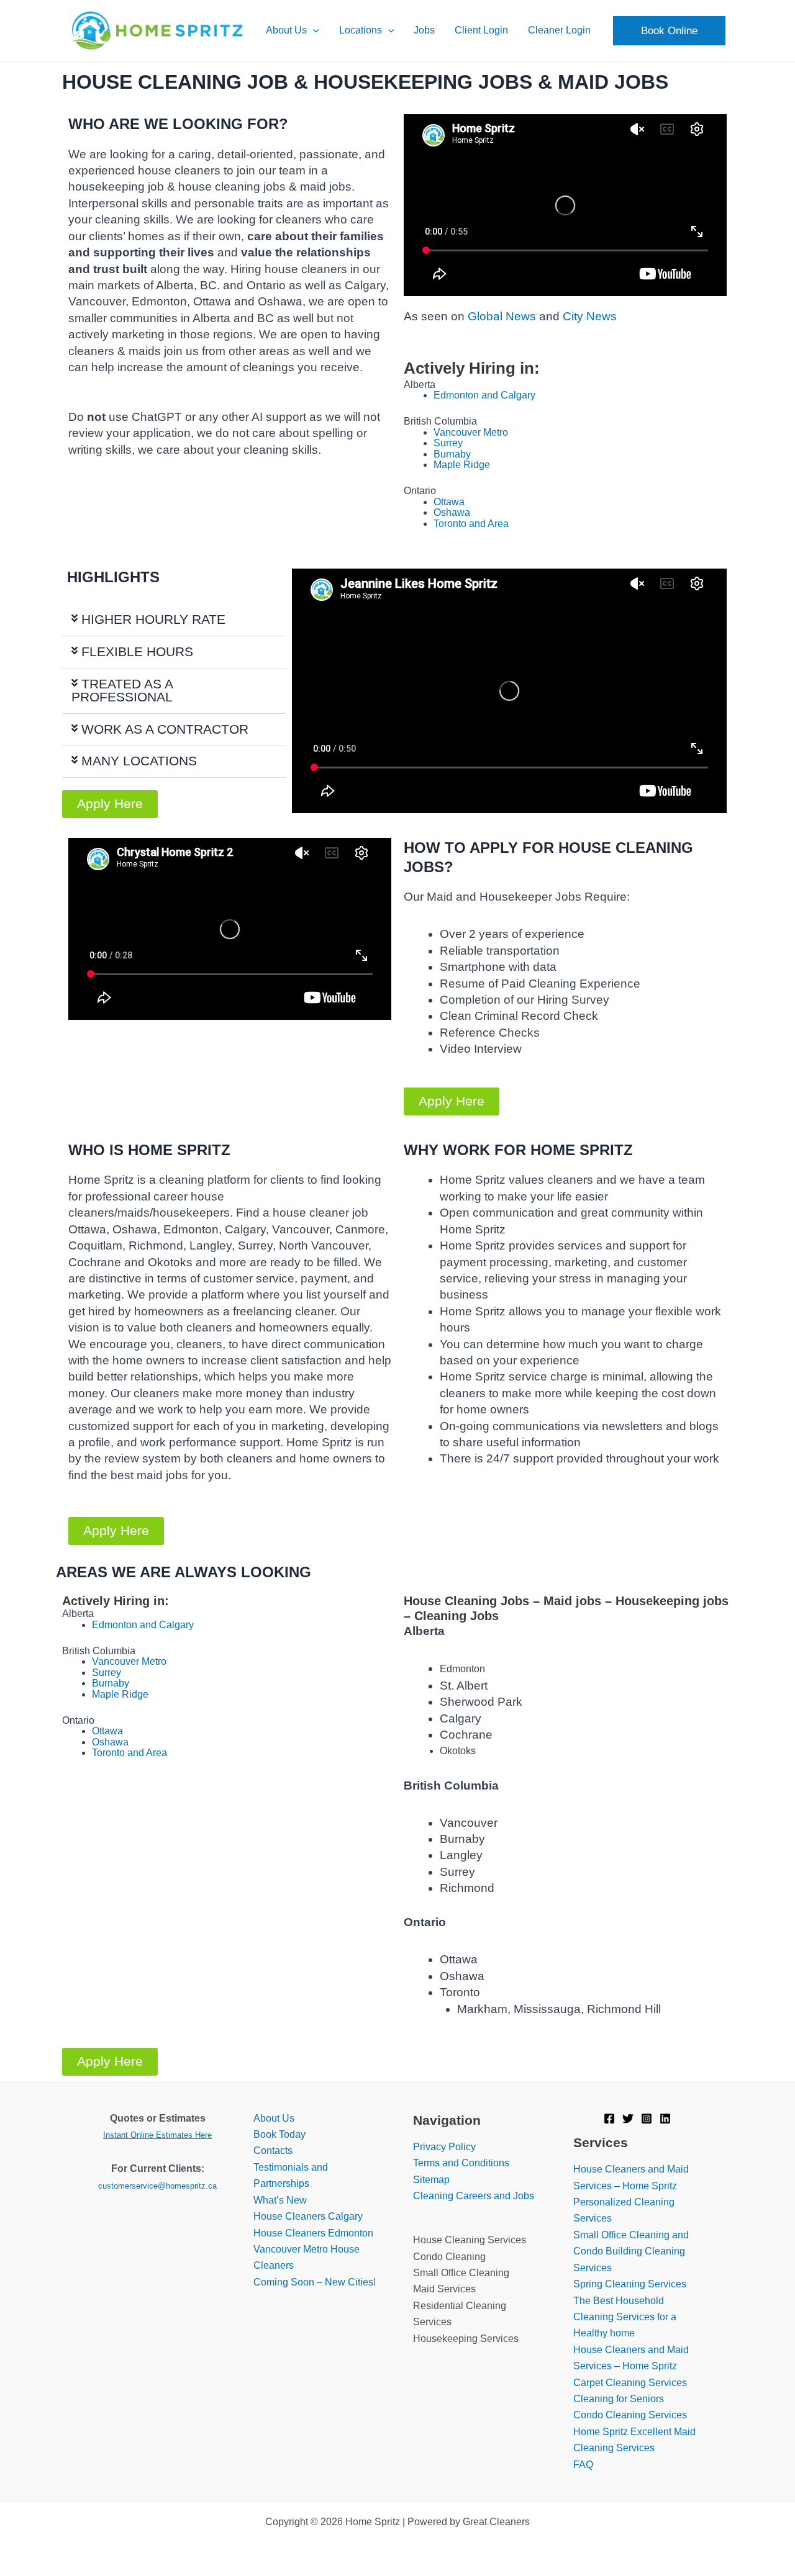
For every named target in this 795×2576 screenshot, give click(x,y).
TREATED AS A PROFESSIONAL (122, 690)
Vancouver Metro (471, 432)
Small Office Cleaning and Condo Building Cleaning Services (631, 2251)
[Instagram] (647, 2119)
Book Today (279, 2134)
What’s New (280, 2200)
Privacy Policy (444, 2147)
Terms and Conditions (461, 2163)
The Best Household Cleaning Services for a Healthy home (625, 2317)
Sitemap (431, 2180)
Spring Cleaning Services (630, 2284)
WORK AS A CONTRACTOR (165, 729)
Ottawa (449, 502)
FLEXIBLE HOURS (137, 651)
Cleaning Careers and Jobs (474, 2196)
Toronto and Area (471, 524)
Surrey (448, 443)
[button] (313, 30)
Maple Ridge (462, 465)
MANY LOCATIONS (139, 761)
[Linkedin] (665, 2119)
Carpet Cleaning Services (630, 2383)
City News (590, 316)
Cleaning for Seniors (619, 2399)
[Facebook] (609, 2119)
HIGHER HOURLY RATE (153, 619)
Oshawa (452, 512)
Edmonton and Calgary (484, 395)
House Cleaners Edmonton (313, 2233)
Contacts (273, 2150)
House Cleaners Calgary (308, 2216)
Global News (502, 316)
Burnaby (452, 454)
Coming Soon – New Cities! (315, 2282)
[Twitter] (628, 2119)
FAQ (583, 2465)
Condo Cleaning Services (630, 2415)
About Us (274, 2118)
